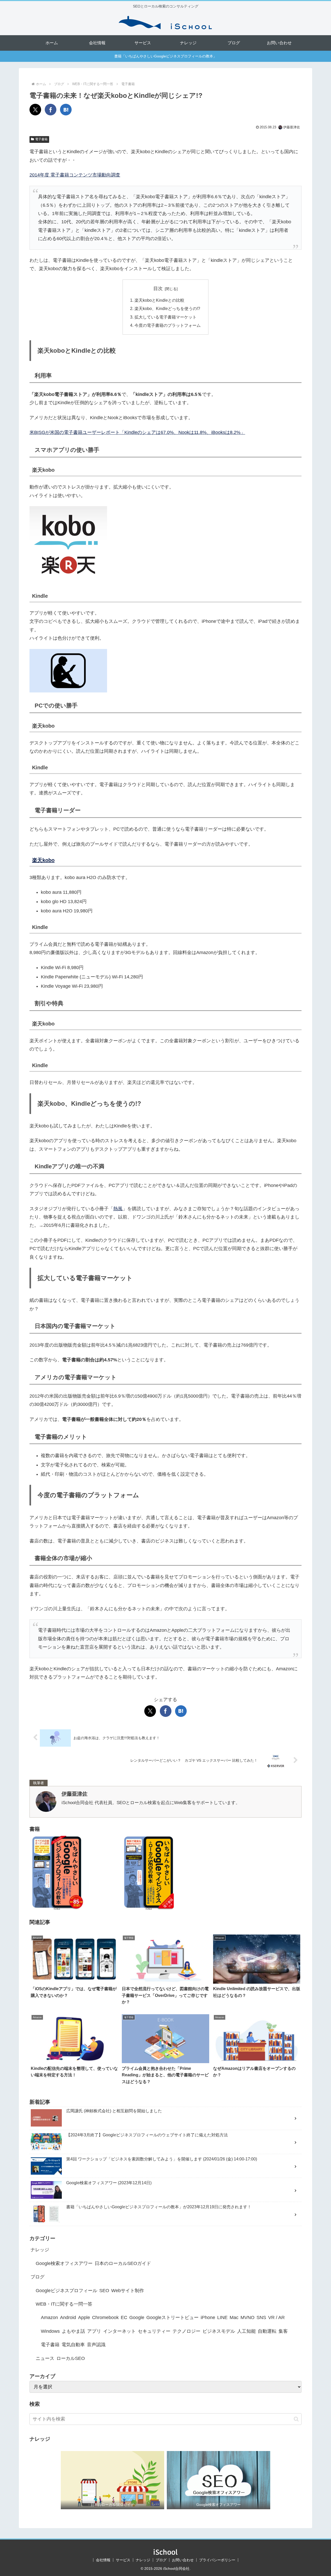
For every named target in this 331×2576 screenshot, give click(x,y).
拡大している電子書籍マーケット (165, 317)
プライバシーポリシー (217, 2560)
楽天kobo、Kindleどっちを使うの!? (167, 308)
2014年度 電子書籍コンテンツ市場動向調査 (75, 175)
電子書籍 (41, 139)
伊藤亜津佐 (74, 1794)
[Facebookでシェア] (51, 110)
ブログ (161, 2560)
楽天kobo (43, 860)
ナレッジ (143, 2560)
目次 (158, 289)
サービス (123, 2560)
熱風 (118, 1209)
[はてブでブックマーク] (66, 110)
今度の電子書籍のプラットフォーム (168, 325)
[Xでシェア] (35, 110)
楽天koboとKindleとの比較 (159, 300)
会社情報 (103, 2560)
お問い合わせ (183, 2560)
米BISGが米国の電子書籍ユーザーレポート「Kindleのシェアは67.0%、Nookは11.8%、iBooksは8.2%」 (137, 432)
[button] (296, 2419)
